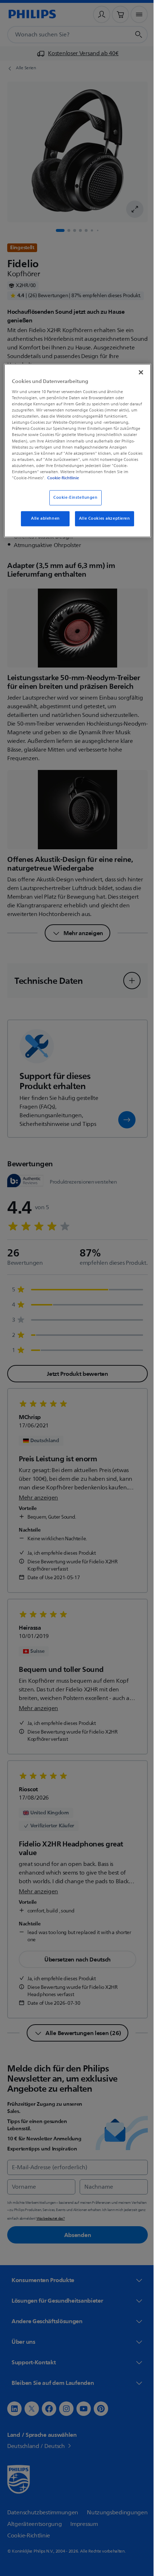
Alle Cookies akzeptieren (102, 524)
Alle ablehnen (43, 524)
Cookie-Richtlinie (46, 483)
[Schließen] (136, 372)
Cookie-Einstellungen (73, 503)
